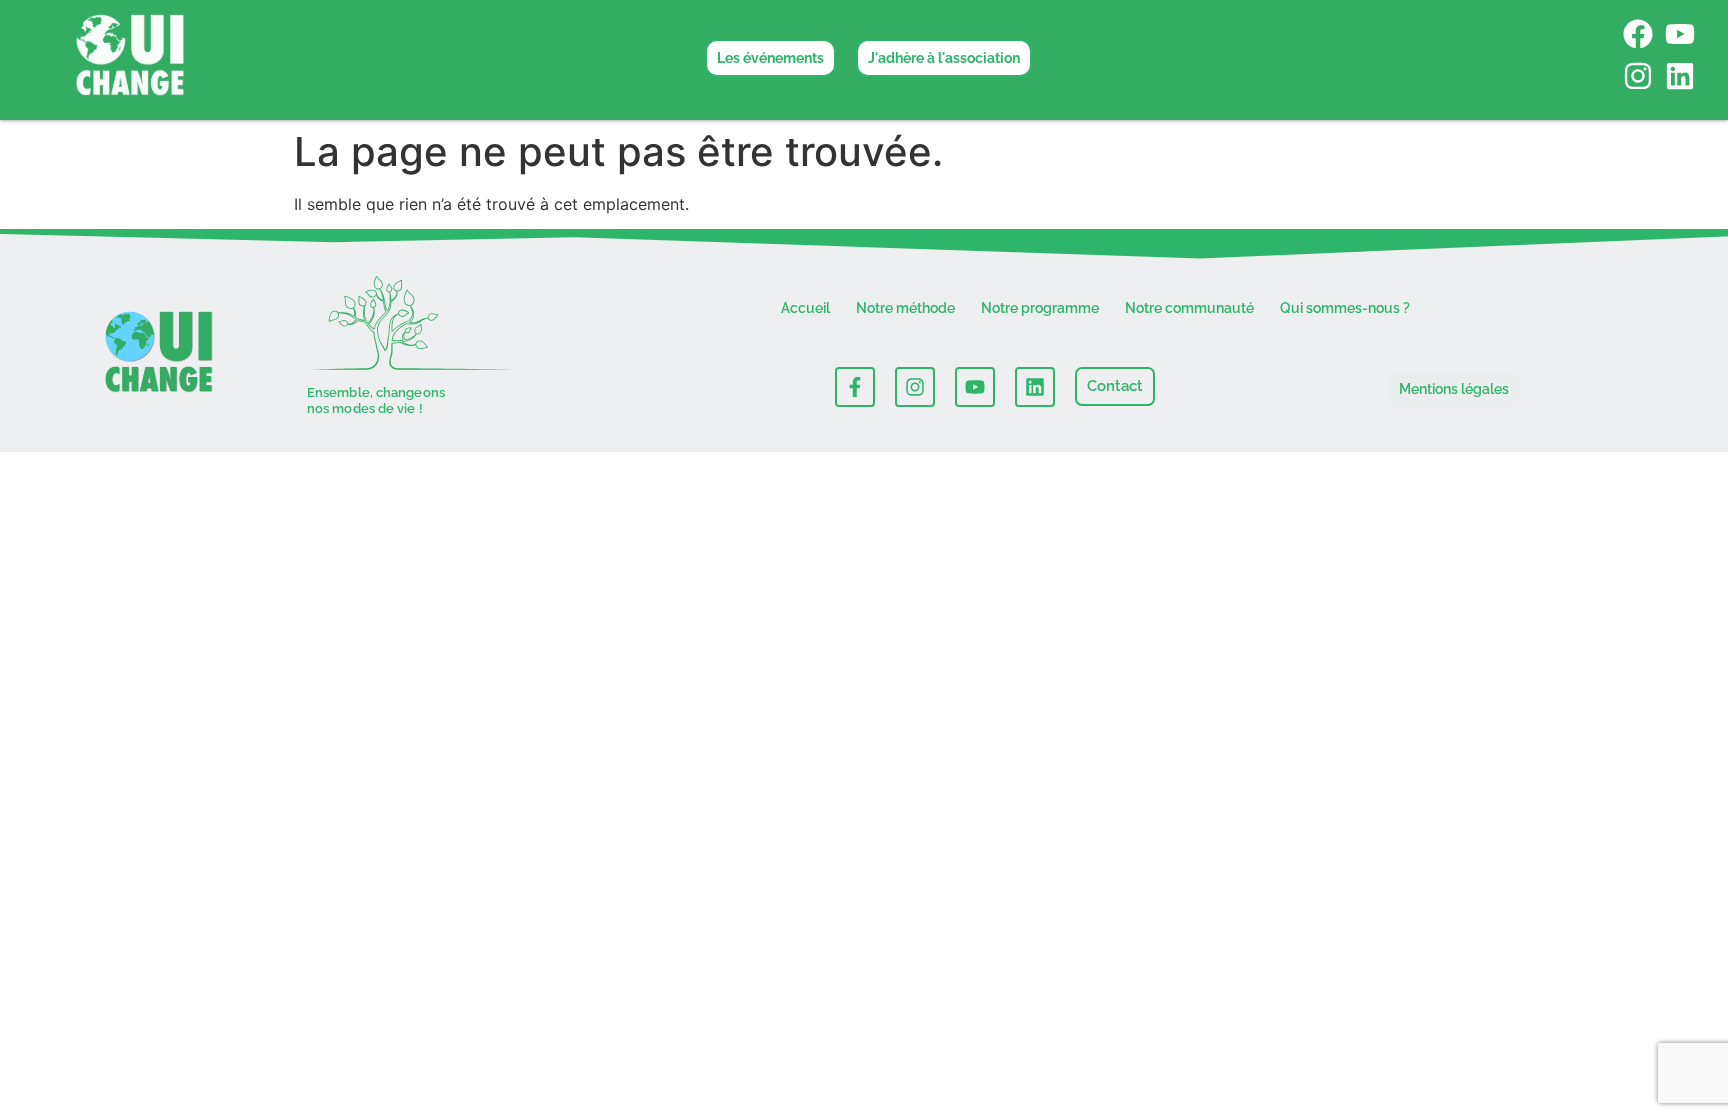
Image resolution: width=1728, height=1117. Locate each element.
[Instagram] (1638, 76)
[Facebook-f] (855, 387)
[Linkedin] (1680, 76)
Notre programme (1040, 308)
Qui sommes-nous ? (1345, 308)
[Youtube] (1680, 34)
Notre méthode (905, 308)
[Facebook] (1638, 34)
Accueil (805, 308)
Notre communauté (1189, 308)
